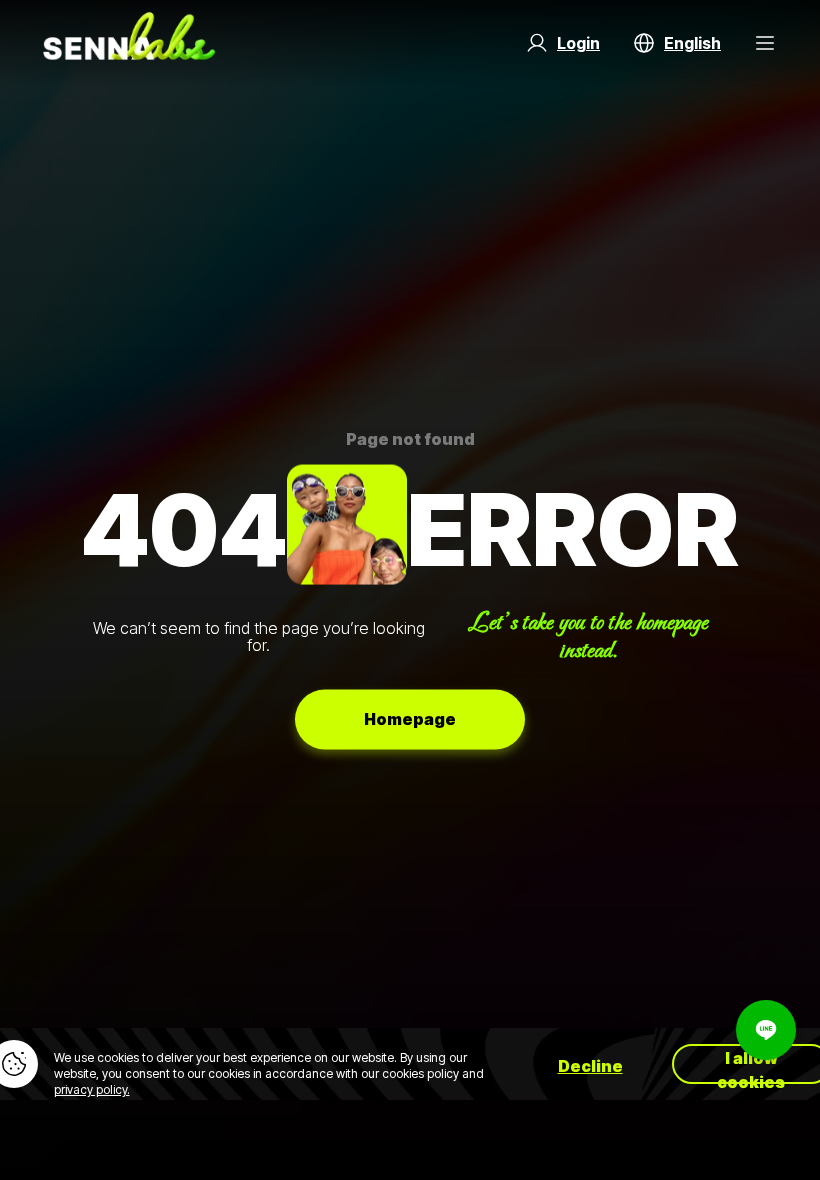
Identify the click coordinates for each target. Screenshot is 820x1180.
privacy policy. (92, 1089)
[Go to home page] (129, 43)
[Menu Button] (765, 43)
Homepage (410, 719)
